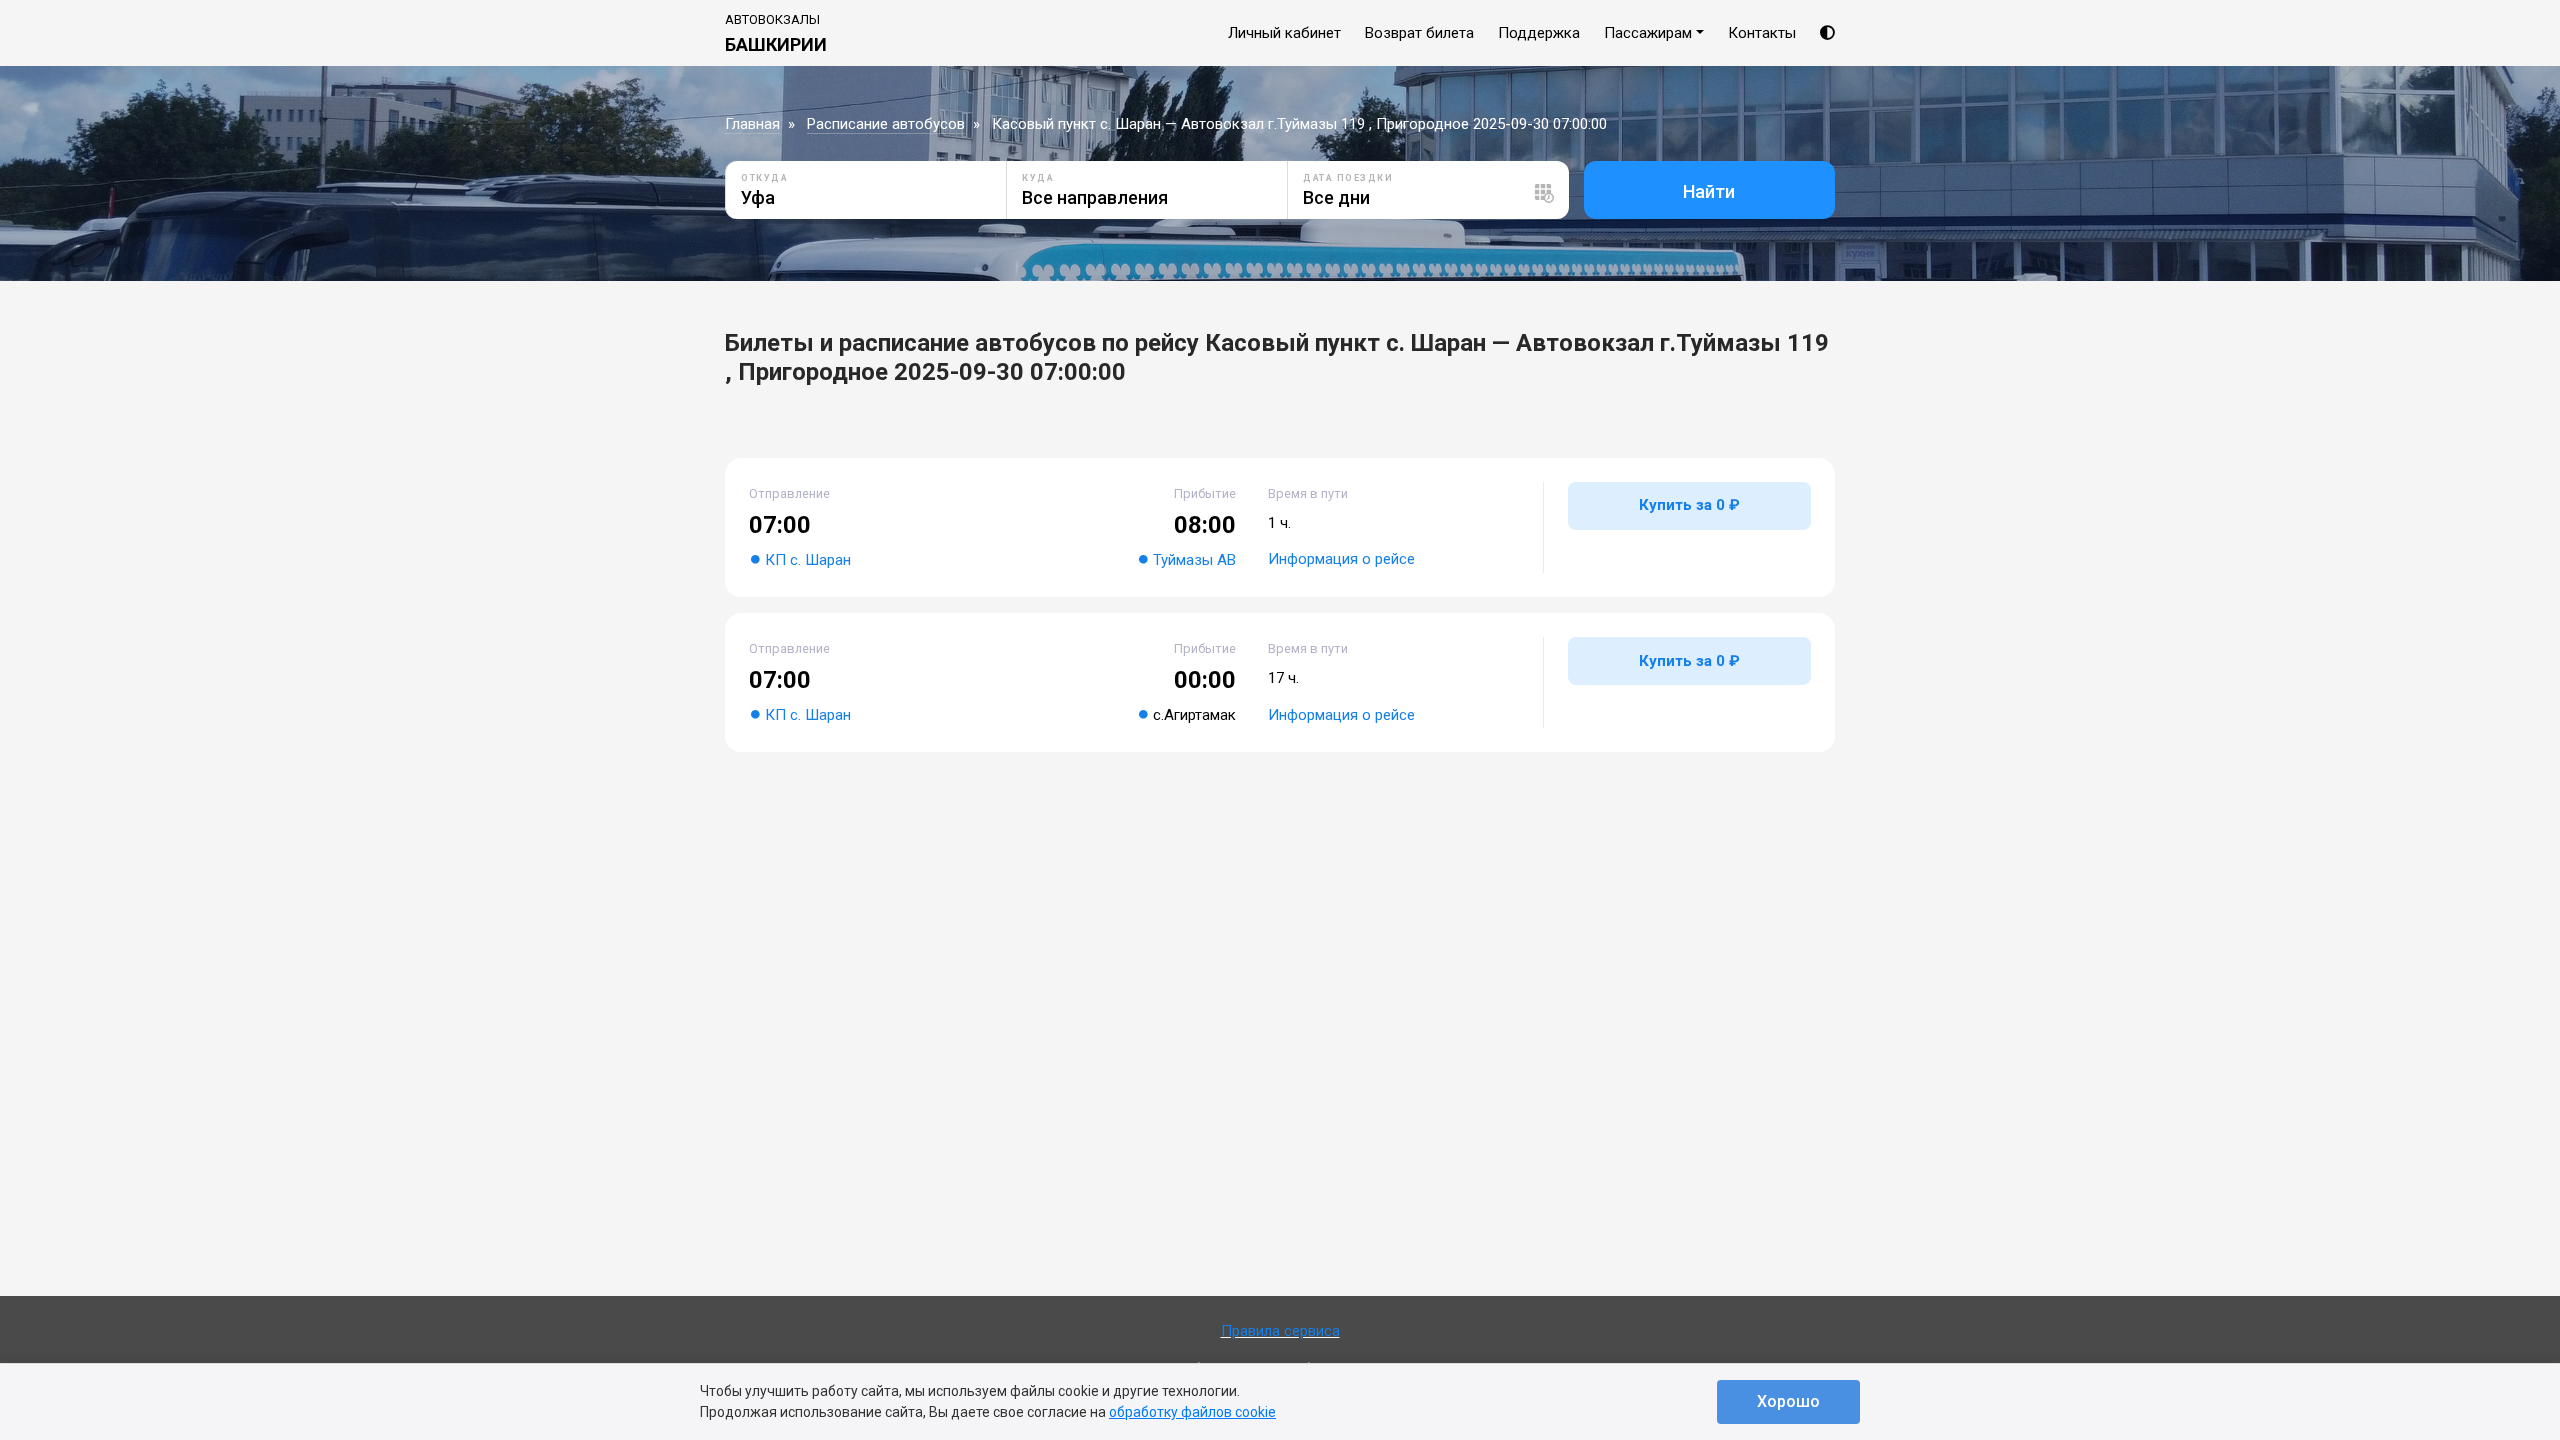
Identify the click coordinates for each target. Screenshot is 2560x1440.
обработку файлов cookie (1192, 1412)
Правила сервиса (1280, 1331)
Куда (1038, 178)
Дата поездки (1348, 178)
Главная (752, 124)
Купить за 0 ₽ (1689, 505)
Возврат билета (1419, 33)
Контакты (1762, 33)
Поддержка (1539, 33)
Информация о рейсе (1341, 559)
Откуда (764, 178)
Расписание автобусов (886, 124)
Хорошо (1788, 1401)
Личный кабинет (1284, 33)
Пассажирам (1648, 33)
